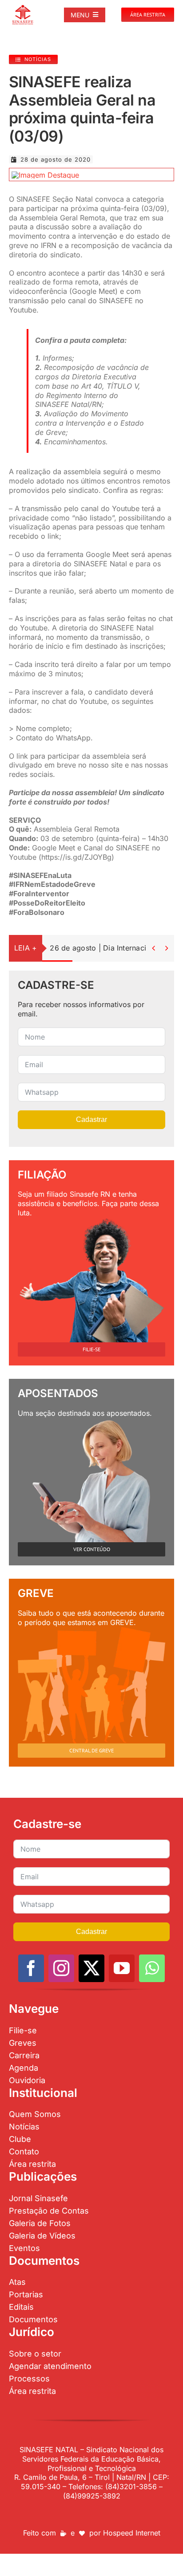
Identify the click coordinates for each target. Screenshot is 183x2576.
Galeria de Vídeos (42, 2236)
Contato (24, 2151)
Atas (17, 2282)
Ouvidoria (27, 2080)
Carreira (24, 2055)
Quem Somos (35, 2114)
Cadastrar (91, 1119)
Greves (23, 2043)
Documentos (33, 2319)
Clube (20, 2139)
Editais (21, 2307)
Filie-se (23, 2030)
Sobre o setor (35, 2354)
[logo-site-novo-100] (23, 8)
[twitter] (91, 1968)
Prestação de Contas (49, 2211)
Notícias (24, 2127)
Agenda (24, 2068)
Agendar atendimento (50, 2366)
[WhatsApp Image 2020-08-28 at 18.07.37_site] (45, 175)
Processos (29, 2379)
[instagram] (61, 1968)
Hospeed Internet (132, 2533)
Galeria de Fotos (40, 2223)
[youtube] (122, 1968)
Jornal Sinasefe (38, 2198)
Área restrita (32, 2164)
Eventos (24, 2248)
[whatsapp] (152, 1968)
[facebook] (31, 1968)
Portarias (26, 2294)
